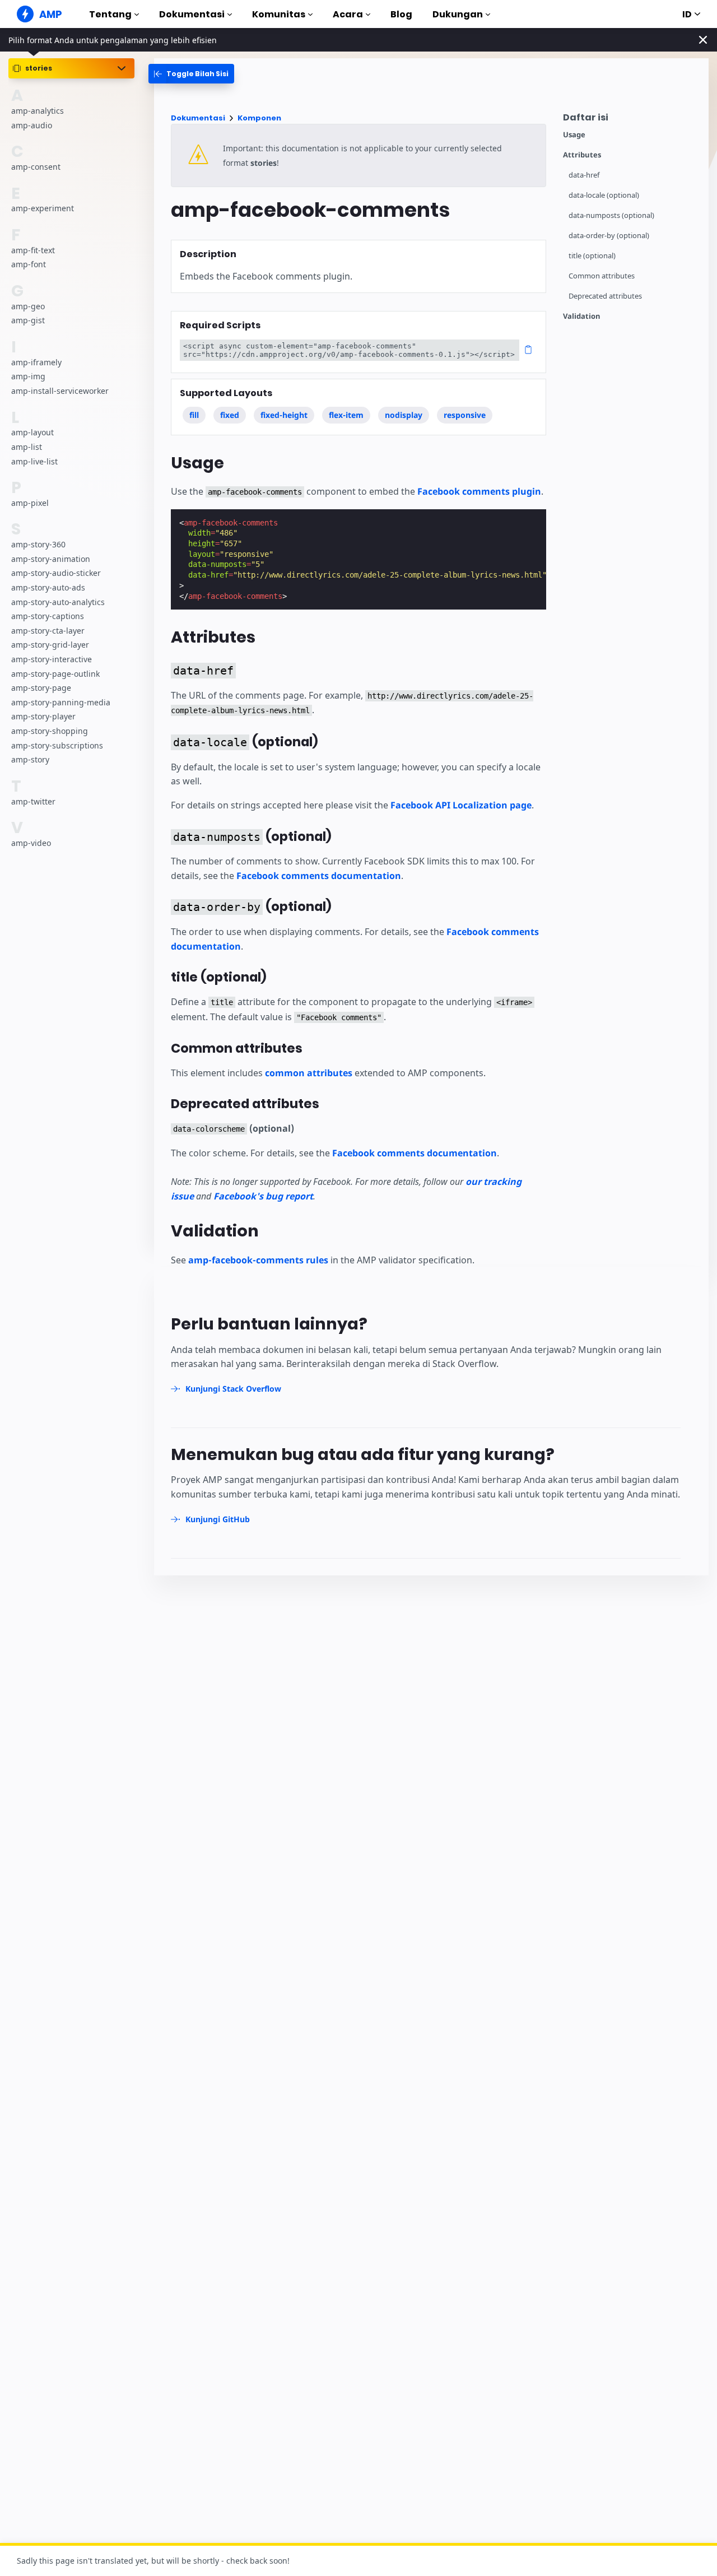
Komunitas (279, 14)
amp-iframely (36, 362)
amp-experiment (43, 209)
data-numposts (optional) (611, 215)
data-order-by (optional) (609, 236)
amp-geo (28, 306)
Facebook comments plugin (479, 491)
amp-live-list (34, 461)
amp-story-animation (51, 559)
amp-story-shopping (50, 731)
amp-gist (28, 321)
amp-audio (32, 125)
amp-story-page (41, 688)
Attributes (582, 155)
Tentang (110, 14)
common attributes (309, 1073)
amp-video (31, 843)
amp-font (29, 265)
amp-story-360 (38, 545)
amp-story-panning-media (61, 702)
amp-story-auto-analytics (58, 602)
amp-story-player (43, 717)
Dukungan (458, 14)
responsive (465, 415)
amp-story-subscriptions (57, 745)
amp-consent (36, 167)
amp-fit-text (33, 250)
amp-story (30, 760)
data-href (584, 175)
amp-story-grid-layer (50, 645)
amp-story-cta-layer (48, 631)
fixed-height (284, 415)
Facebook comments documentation (319, 876)
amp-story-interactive (52, 659)
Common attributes (602, 276)
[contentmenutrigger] (630, 120)
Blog (401, 14)
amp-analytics (38, 111)
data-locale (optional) (604, 195)
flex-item (346, 415)
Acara (348, 14)
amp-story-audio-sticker (56, 573)
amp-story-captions (48, 617)
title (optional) (592, 256)
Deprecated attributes (605, 296)
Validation (582, 316)
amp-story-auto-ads (48, 587)
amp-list (27, 447)
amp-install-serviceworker (60, 391)
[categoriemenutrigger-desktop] (191, 74)
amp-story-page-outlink (55, 674)
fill (194, 415)
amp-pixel (30, 503)
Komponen (259, 118)
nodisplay (404, 415)
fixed (230, 415)
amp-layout (32, 433)
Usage (574, 135)
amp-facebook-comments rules (258, 1260)
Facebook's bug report (263, 1196)
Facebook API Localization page (461, 805)
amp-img (28, 377)
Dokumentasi (192, 14)
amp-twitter (33, 801)
